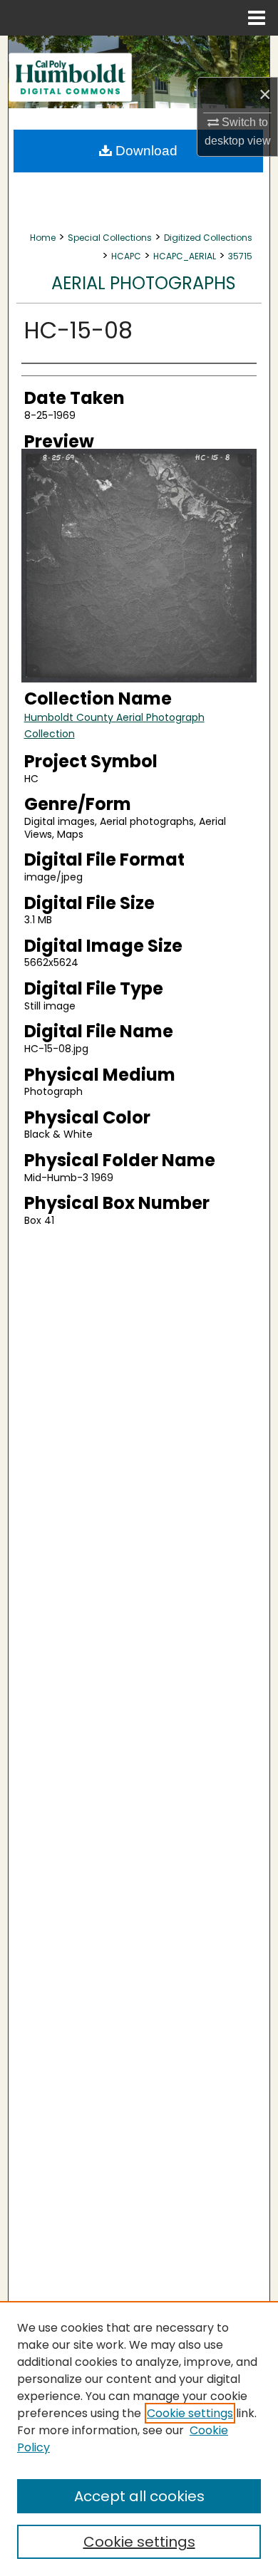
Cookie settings (190, 2413)
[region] (139, 2439)
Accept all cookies (139, 2496)
